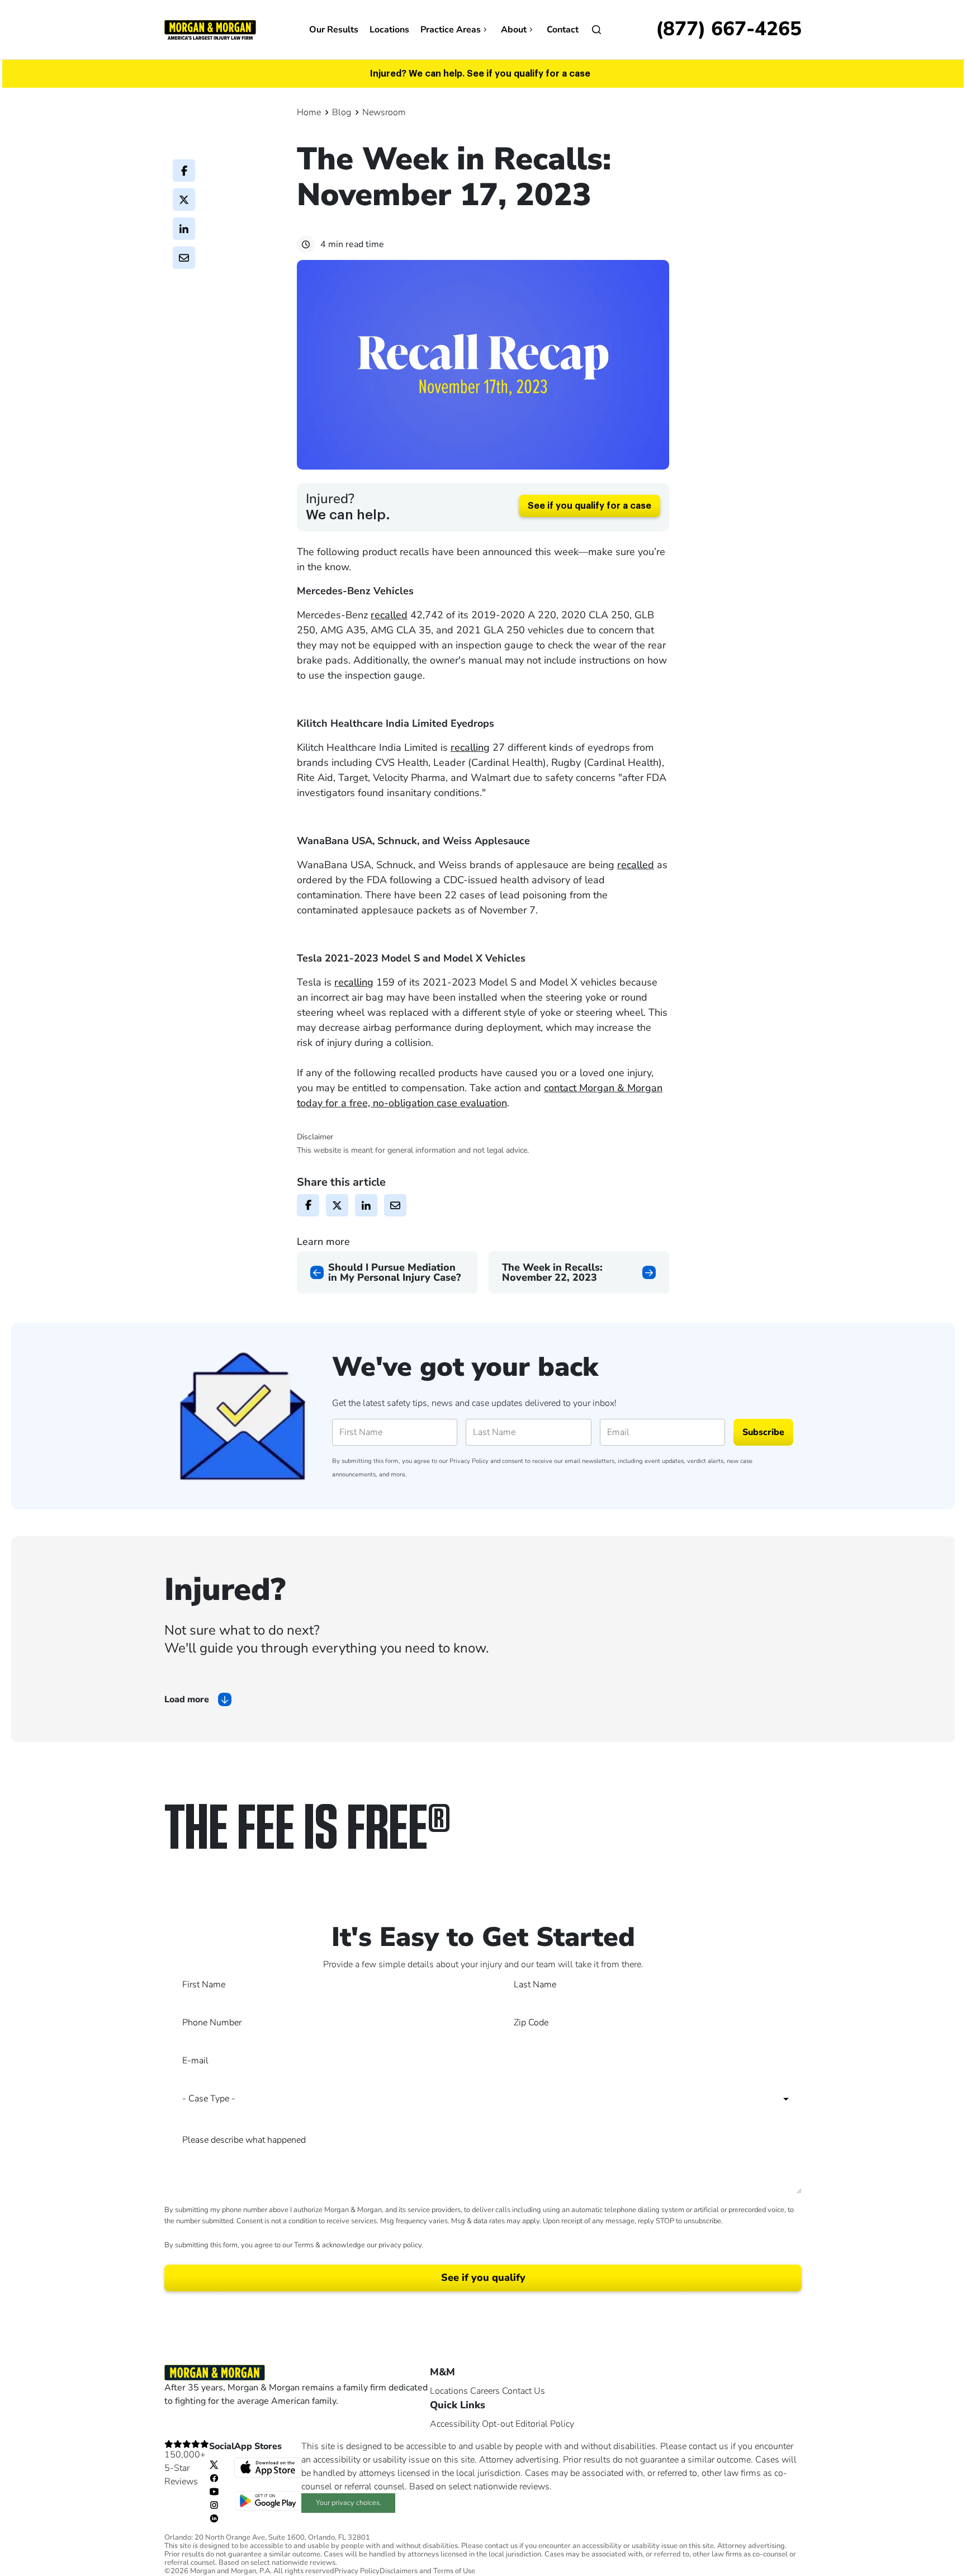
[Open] (596, 30)
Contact (563, 30)
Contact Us (524, 2391)
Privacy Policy (469, 1461)
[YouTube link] (214, 2491)
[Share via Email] (184, 258)
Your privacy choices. (349, 2503)
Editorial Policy (545, 2424)
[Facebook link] (214, 2478)
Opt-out (498, 2424)
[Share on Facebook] (184, 171)
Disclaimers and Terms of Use (427, 2571)
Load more (187, 1699)
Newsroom (384, 112)
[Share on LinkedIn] (184, 229)
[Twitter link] (214, 2464)
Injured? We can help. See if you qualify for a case (480, 74)
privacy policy (400, 2245)
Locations (389, 30)
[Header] (210, 29)
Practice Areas (451, 30)
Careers (485, 2391)
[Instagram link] (214, 2504)
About (514, 30)
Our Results (334, 30)
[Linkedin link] (214, 2518)
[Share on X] (184, 200)
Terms (304, 2245)
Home (309, 112)
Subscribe (763, 1432)
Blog (342, 112)
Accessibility (455, 2424)
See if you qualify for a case (589, 506)
